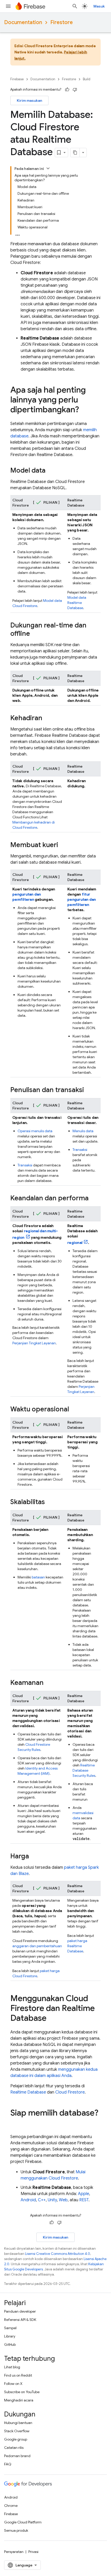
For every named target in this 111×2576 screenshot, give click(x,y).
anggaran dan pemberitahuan (37, 1946)
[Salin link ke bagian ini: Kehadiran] (47, 718)
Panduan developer (20, 2311)
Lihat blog (12, 2367)
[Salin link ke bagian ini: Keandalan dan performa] (94, 1199)
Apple (84, 2194)
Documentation (23, 22)
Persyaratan (14, 2552)
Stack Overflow (17, 2431)
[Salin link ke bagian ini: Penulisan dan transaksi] (89, 1090)
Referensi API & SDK (20, 2320)
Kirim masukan (29, 100)
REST (84, 2200)
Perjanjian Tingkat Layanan (34, 1343)
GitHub (10, 2344)
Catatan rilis (14, 2448)
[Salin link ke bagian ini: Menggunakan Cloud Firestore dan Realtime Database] (52, 2019)
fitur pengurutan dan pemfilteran (82, 899)
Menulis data (83, 1131)
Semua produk (16, 2530)
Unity (52, 2200)
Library (10, 2336)
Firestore (62, 22)
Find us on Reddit (18, 2375)
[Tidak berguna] (75, 90)
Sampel (10, 2328)
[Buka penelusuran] (75, 6)
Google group (16, 2439)
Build (87, 79)
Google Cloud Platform (23, 2522)
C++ (42, 2200)
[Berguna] (67, 90)
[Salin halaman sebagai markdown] (75, 153)
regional (75, 1243)
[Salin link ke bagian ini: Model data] (51, 471)
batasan (38, 1577)
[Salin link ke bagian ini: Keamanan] (49, 1683)
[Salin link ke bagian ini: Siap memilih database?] (15, 2123)
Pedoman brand (17, 2456)
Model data (77, 603)
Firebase (17, 79)
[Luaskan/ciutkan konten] (48, 168)
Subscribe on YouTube (22, 2392)
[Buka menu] (8, 6)
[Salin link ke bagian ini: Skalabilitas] (50, 1502)
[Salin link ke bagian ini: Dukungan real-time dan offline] (35, 634)
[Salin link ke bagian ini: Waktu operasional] (74, 1410)
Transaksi (25, 1165)
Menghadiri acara (19, 2400)
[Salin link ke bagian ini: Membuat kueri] (63, 845)
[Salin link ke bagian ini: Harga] (34, 1857)
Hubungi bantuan (18, 2423)
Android (28, 2200)
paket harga (77, 1946)
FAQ (8, 2464)
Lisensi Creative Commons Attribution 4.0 (58, 2254)
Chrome (11, 2506)
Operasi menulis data (35, 1131)
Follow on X (13, 2384)
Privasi (33, 2552)
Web (63, 2200)
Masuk (99, 6)
